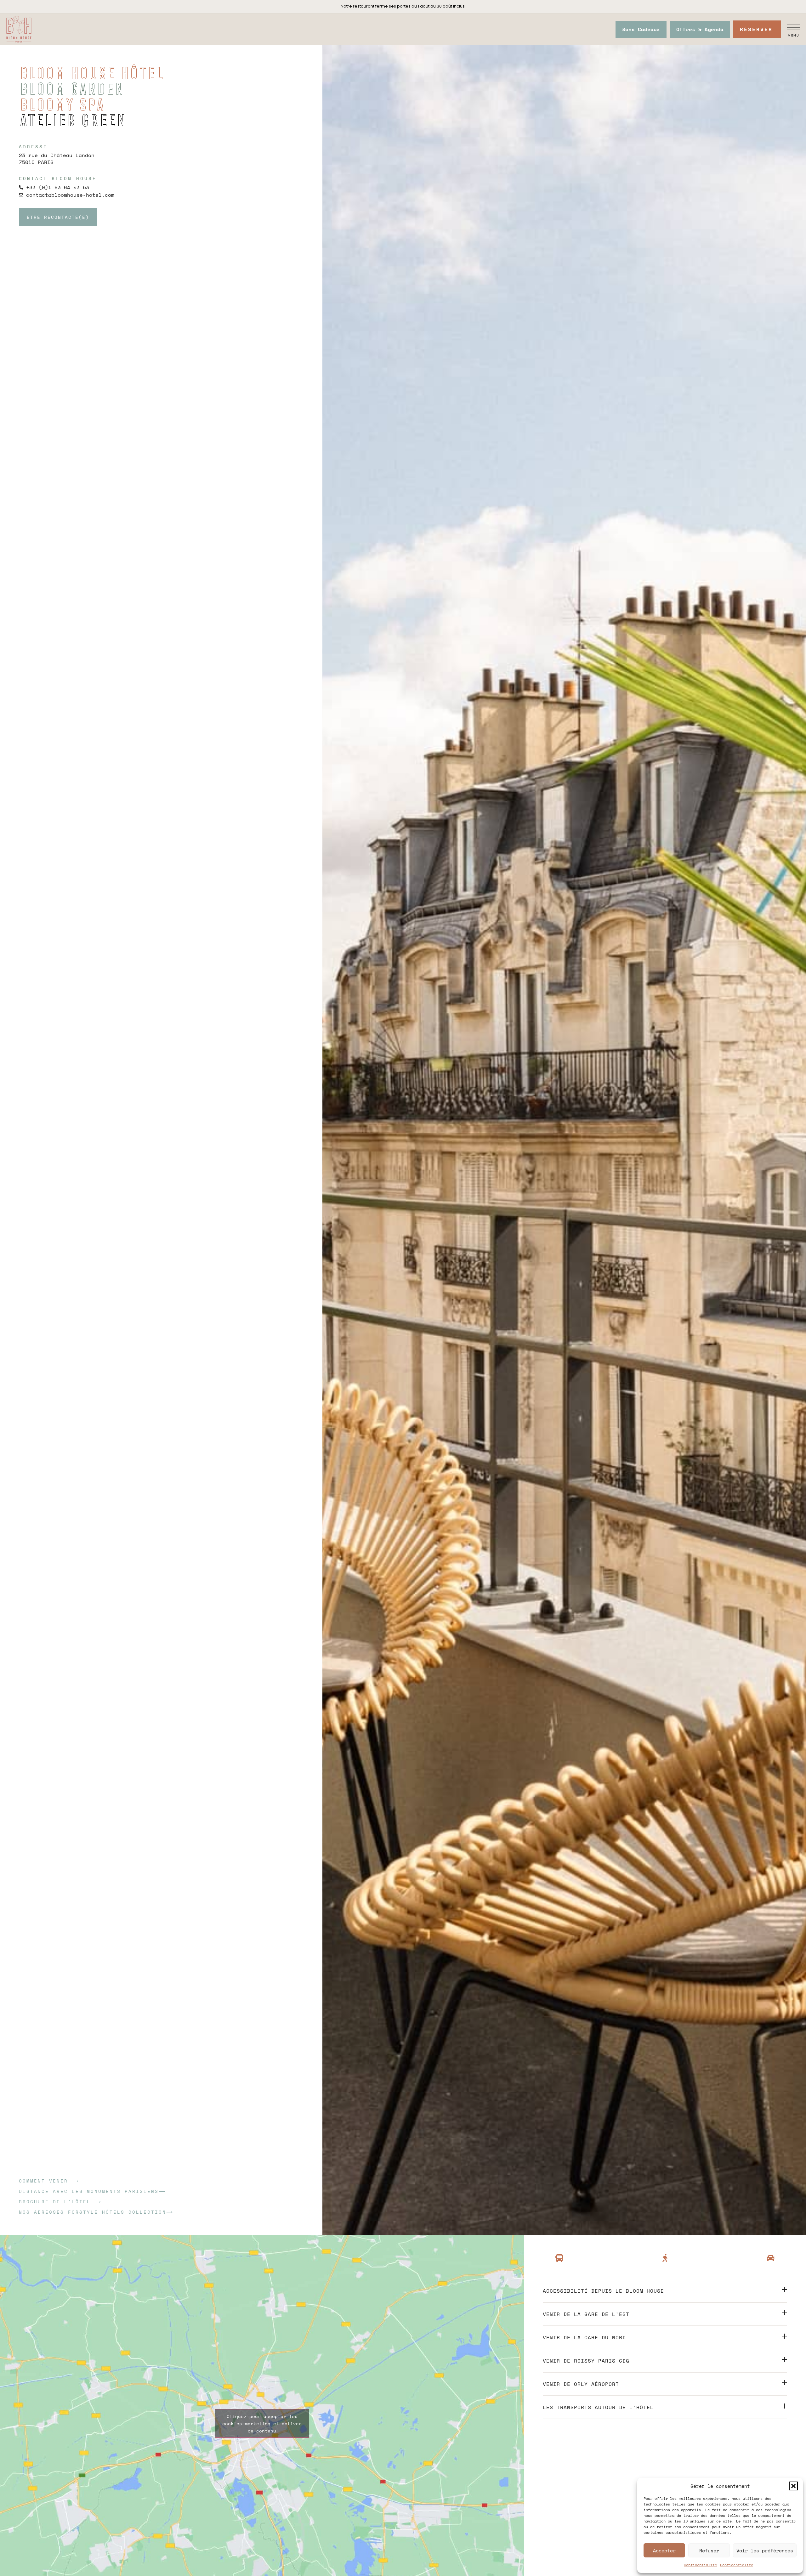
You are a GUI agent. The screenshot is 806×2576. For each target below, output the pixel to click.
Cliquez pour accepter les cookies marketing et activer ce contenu (262, 2423)
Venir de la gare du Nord (584, 2337)
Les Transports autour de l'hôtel (598, 2407)
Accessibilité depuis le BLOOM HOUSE (603, 2291)
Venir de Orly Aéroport (581, 2384)
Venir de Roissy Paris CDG (586, 2361)
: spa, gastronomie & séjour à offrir (403, 6)
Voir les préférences (765, 2551)
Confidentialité (700, 2565)
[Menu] (793, 27)
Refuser (709, 2551)
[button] (793, 2486)
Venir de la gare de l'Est (586, 2314)
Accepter (664, 2551)
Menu (794, 35)
